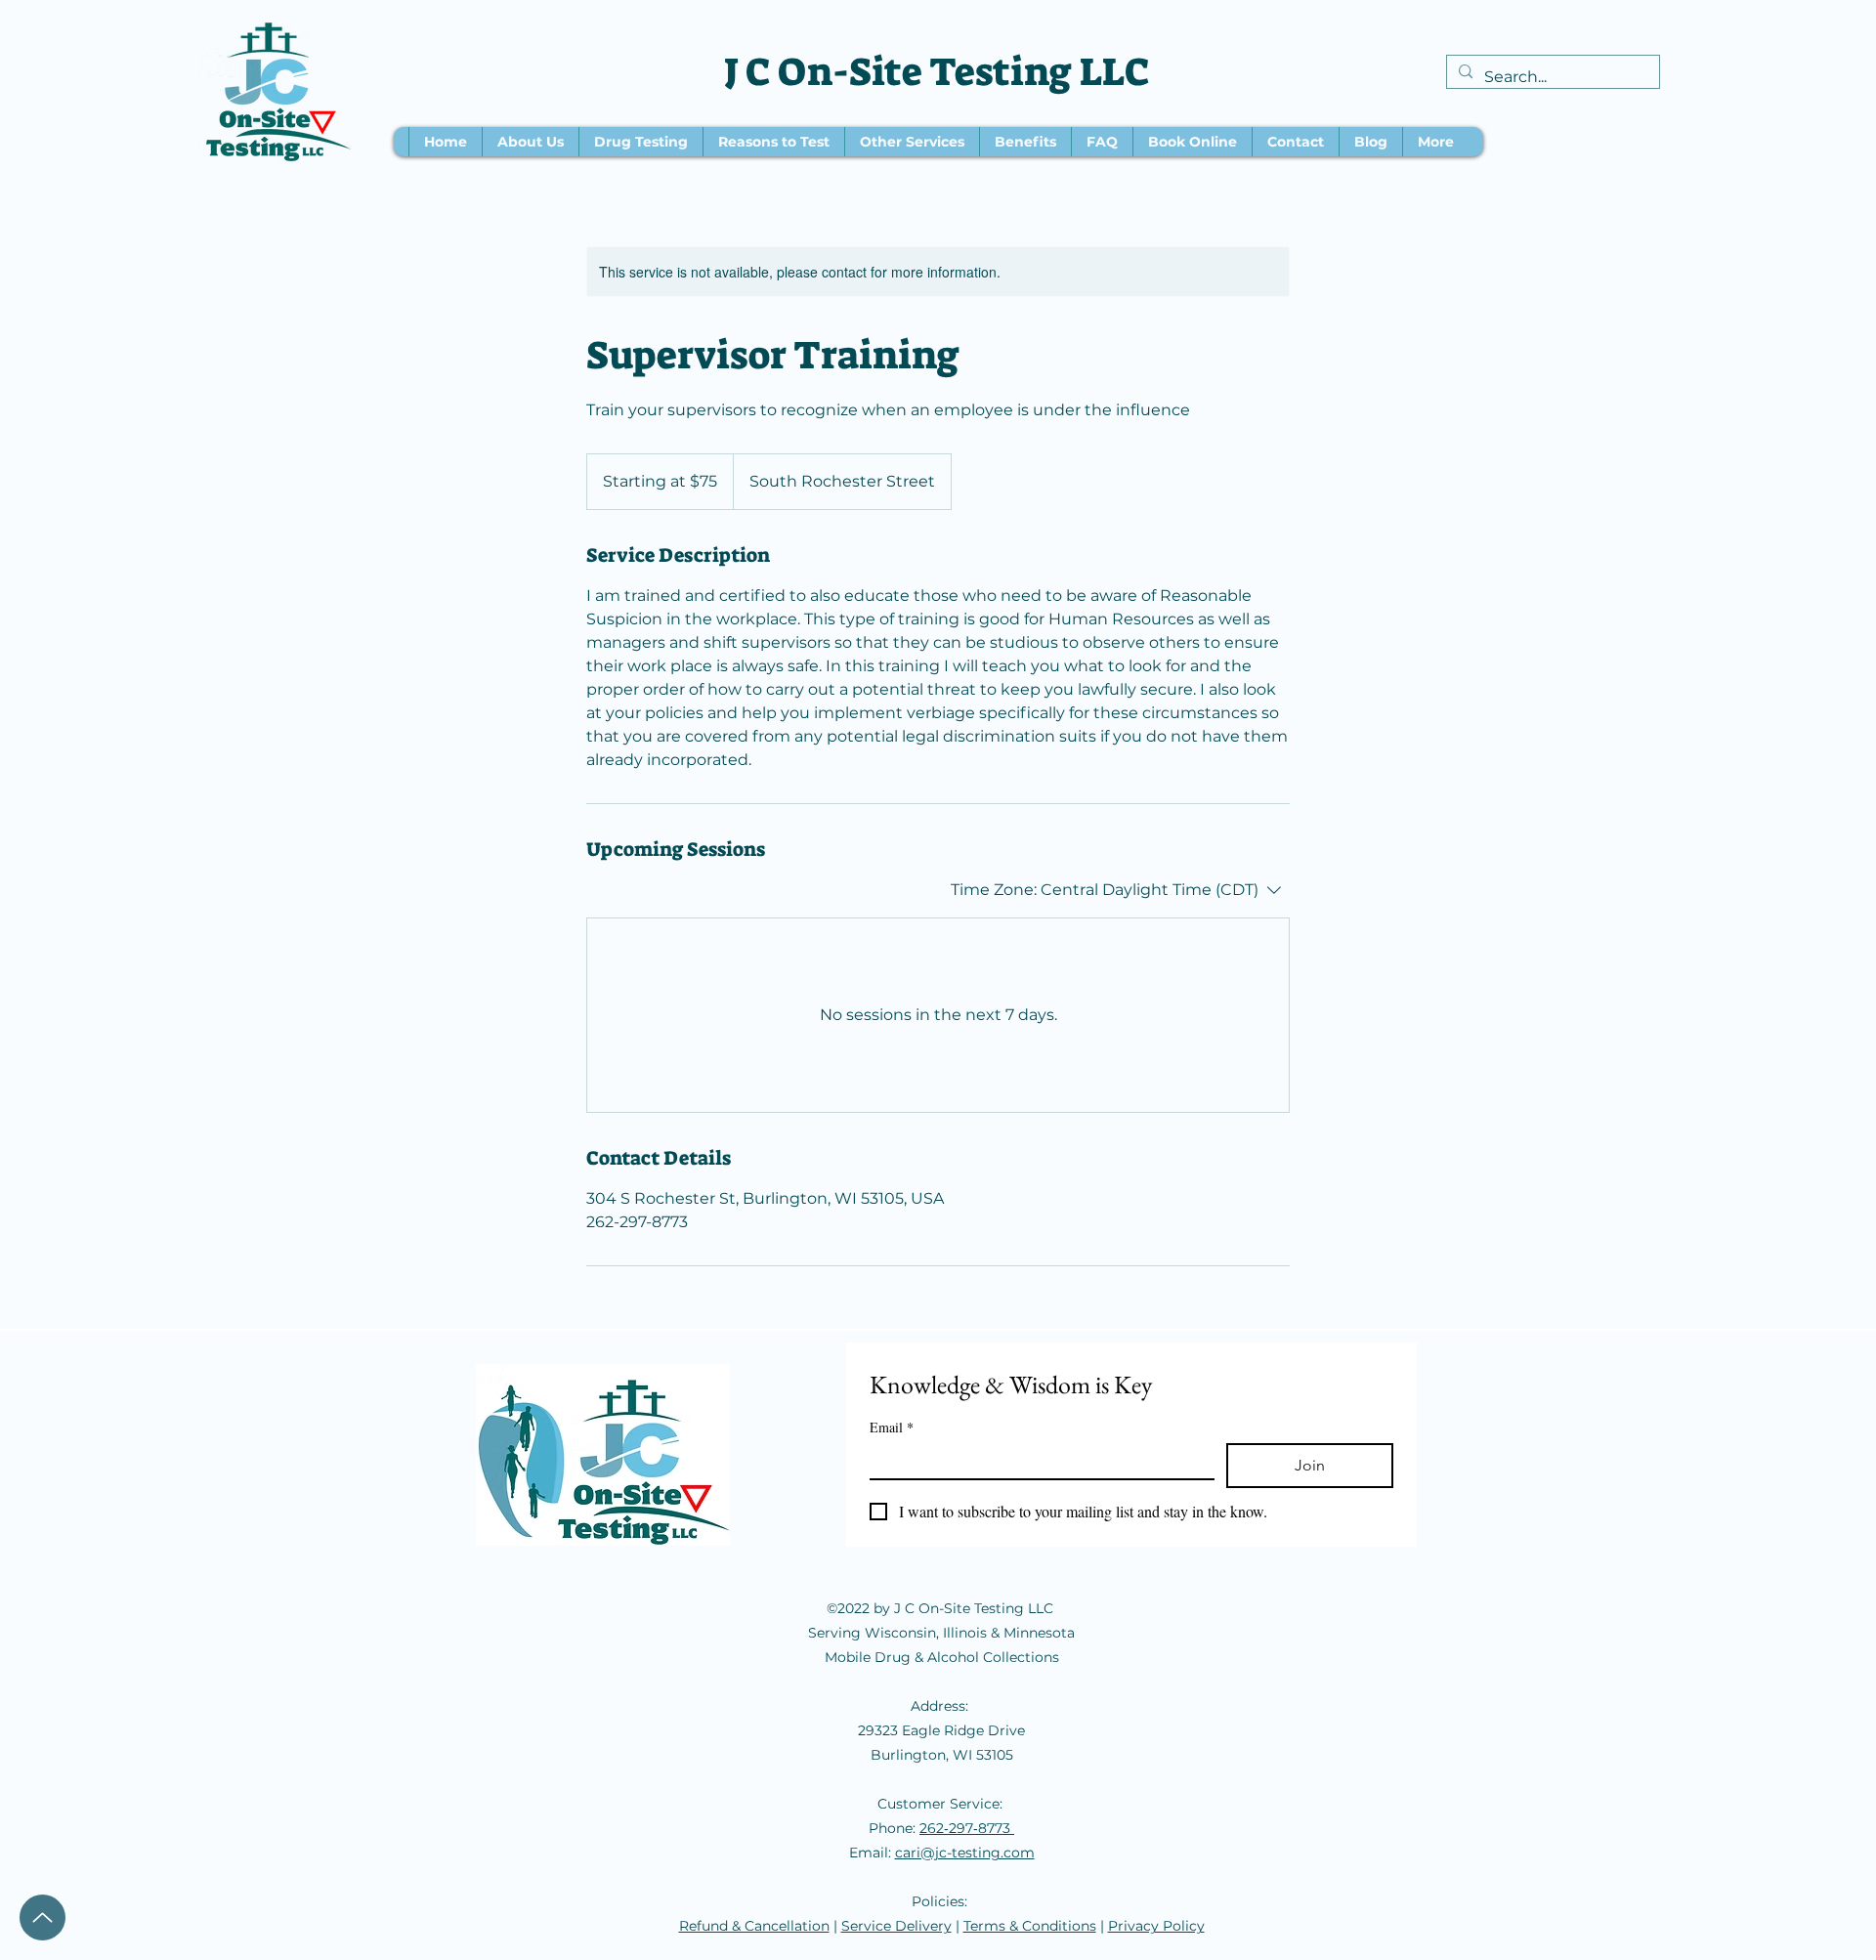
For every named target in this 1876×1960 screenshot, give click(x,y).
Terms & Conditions (1030, 1926)
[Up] (43, 1917)
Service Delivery (896, 1926)
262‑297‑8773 (967, 1828)
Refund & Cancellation (754, 1926)
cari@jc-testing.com (965, 1853)
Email (892, 1427)
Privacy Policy (1156, 1926)
